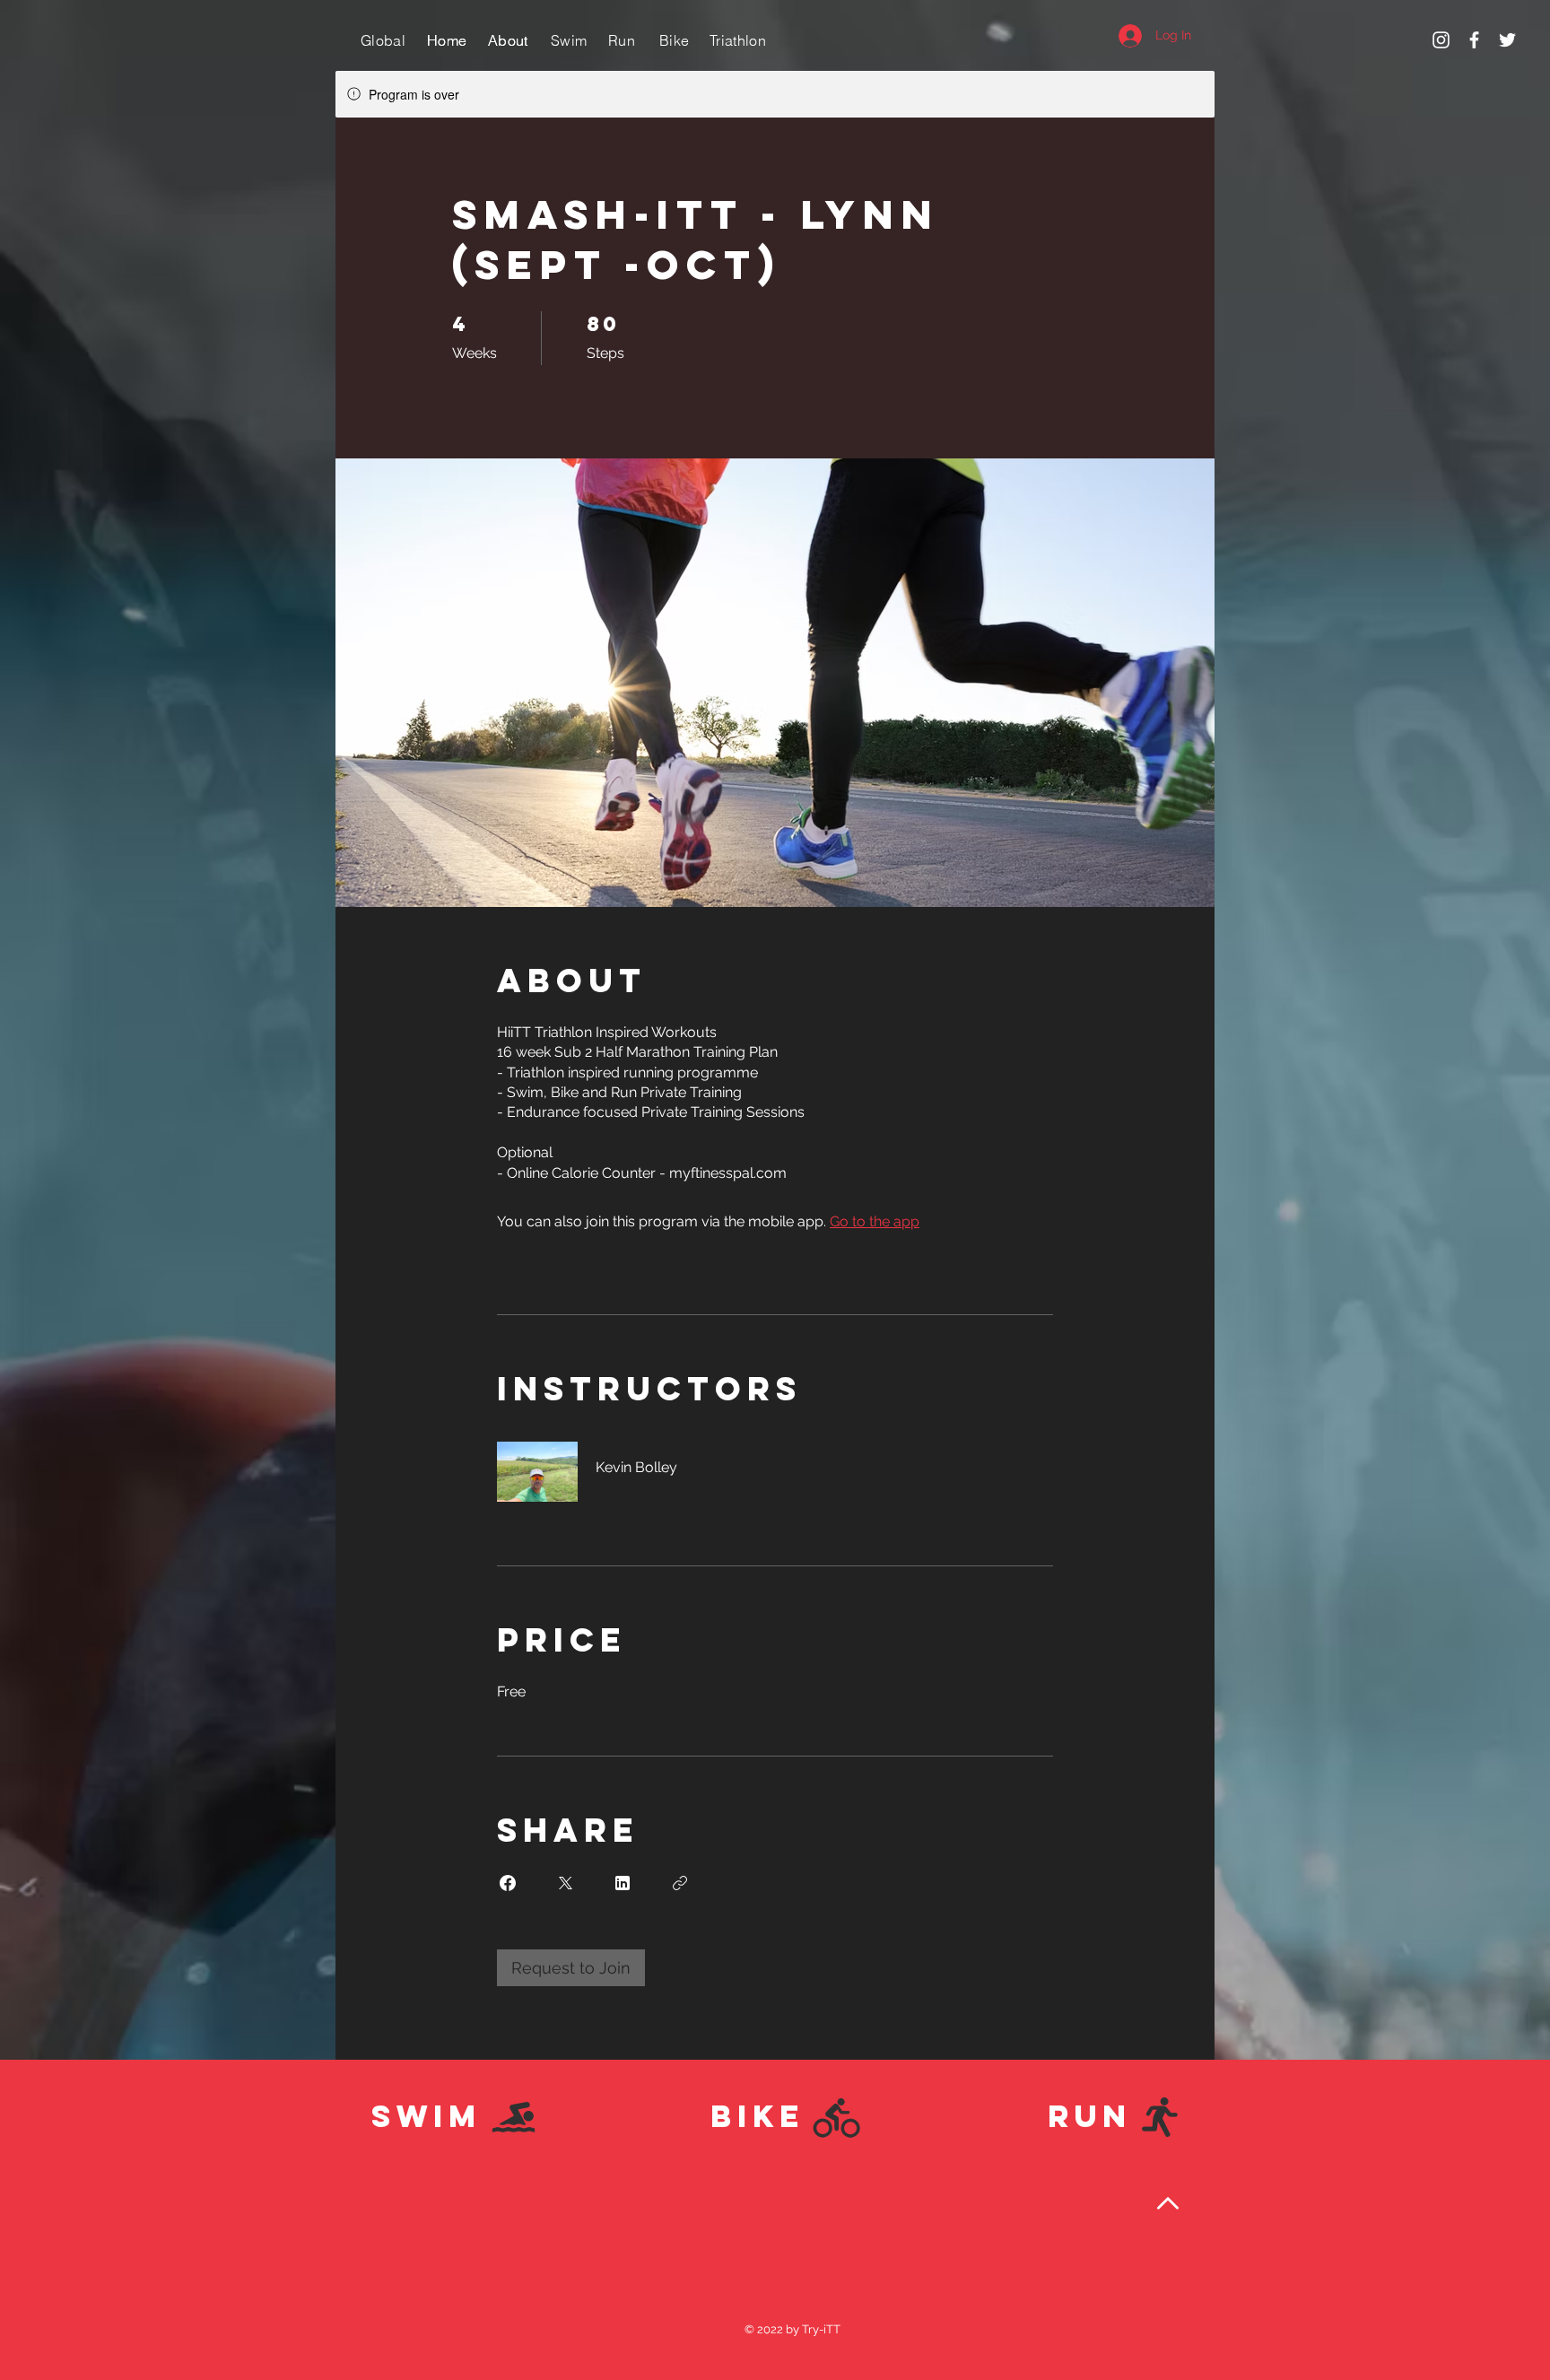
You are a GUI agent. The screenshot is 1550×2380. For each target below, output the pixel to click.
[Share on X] (565, 1883)
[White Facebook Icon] (1474, 40)
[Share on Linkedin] (623, 1883)
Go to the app (875, 1221)
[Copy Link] (680, 1883)
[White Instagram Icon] (1441, 40)
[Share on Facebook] (508, 1883)
